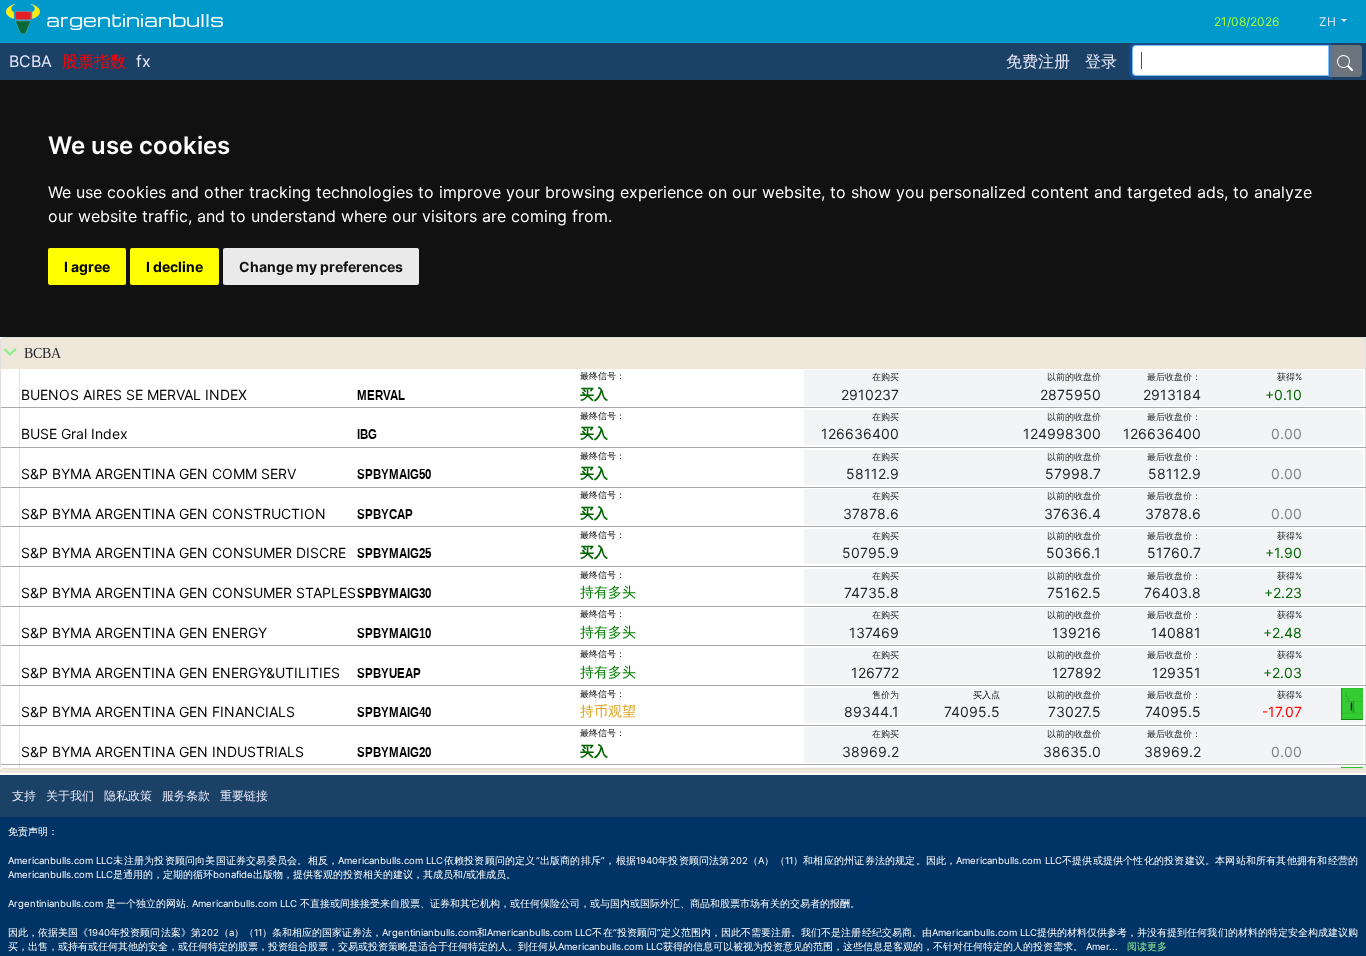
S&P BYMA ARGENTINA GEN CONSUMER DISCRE (183, 552)
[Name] (1345, 61)
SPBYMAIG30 (394, 593)
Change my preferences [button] (321, 266)
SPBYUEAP (389, 673)
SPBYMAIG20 (394, 752)
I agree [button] (87, 266)
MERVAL (381, 395)
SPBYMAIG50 (394, 474)
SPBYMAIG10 (394, 633)
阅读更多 (1147, 946)
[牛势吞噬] (1352, 703)
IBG (367, 434)
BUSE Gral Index (74, 433)
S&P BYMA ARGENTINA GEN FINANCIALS (158, 711)
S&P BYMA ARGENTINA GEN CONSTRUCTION (173, 513)
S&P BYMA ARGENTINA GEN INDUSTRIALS (162, 751)
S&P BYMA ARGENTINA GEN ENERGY (144, 632)
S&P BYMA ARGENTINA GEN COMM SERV (158, 473)
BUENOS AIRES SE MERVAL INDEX (134, 394)
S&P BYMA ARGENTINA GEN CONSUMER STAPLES (188, 592)
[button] (1340, 22)
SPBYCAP (385, 514)
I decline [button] (174, 266)
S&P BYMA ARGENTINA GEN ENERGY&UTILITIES (180, 672)
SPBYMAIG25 (394, 553)
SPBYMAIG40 (394, 712)
